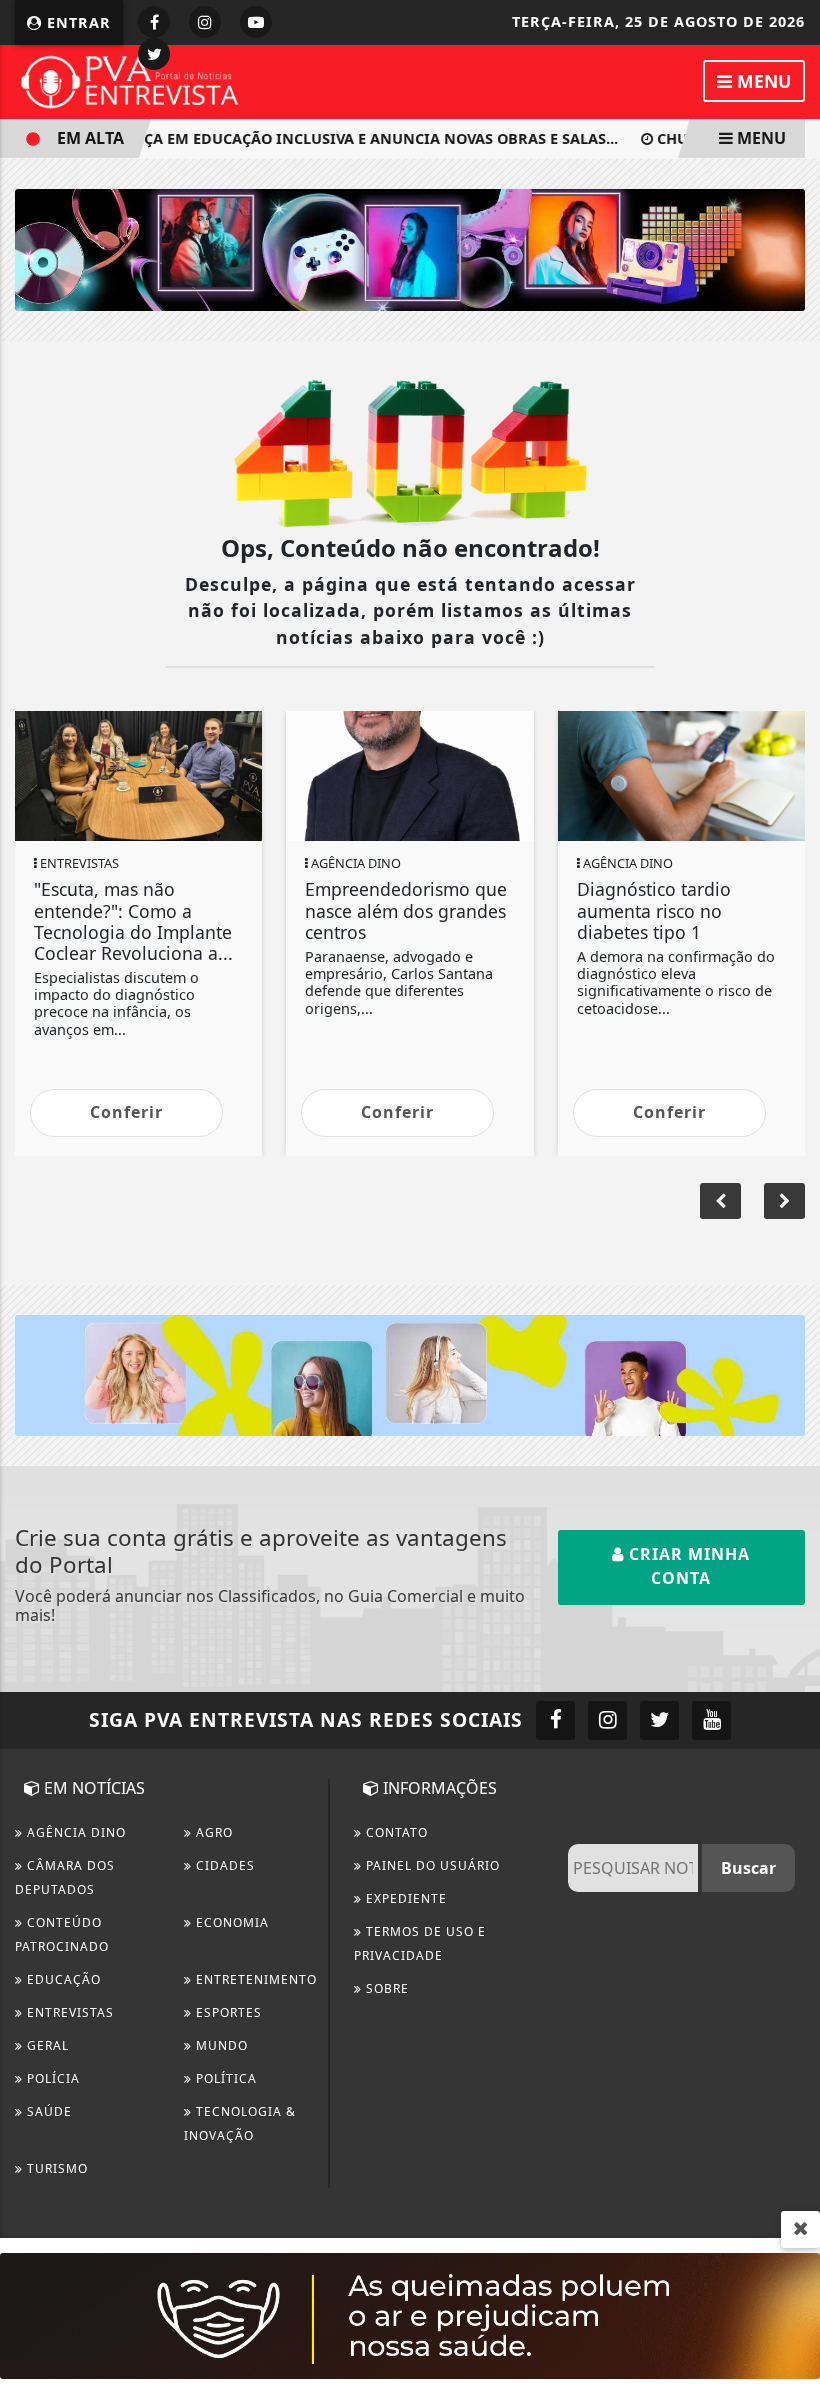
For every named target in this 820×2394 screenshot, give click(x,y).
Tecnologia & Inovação (240, 2123)
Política (224, 2078)
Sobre (385, 1988)
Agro (212, 1832)
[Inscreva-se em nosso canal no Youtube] (711, 1720)
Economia (230, 1922)
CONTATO (395, 1832)
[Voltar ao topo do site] (789, 1317)
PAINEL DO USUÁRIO (431, 1865)
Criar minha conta (687, 1566)
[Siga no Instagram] (205, 22)
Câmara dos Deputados (65, 1877)
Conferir (126, 1112)
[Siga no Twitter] (154, 54)
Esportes (227, 2012)
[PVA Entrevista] (130, 80)
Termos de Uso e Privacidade (420, 1943)
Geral (46, 2045)
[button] (784, 1201)
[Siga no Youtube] (256, 22)
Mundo (220, 2045)
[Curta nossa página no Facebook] (555, 1720)
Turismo (55, 2168)
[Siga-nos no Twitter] (659, 1720)
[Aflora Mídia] (410, 248)
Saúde (47, 2111)
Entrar (76, 22)
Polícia (51, 2078)
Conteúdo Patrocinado (62, 1934)
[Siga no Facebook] (154, 22)
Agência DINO (74, 1832)
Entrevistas (68, 2012)
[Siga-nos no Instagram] (607, 1720)
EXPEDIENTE (404, 1898)
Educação (62, 1979)
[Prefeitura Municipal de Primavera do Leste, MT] (410, 2314)
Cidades (223, 1865)
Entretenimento (254, 1979)
